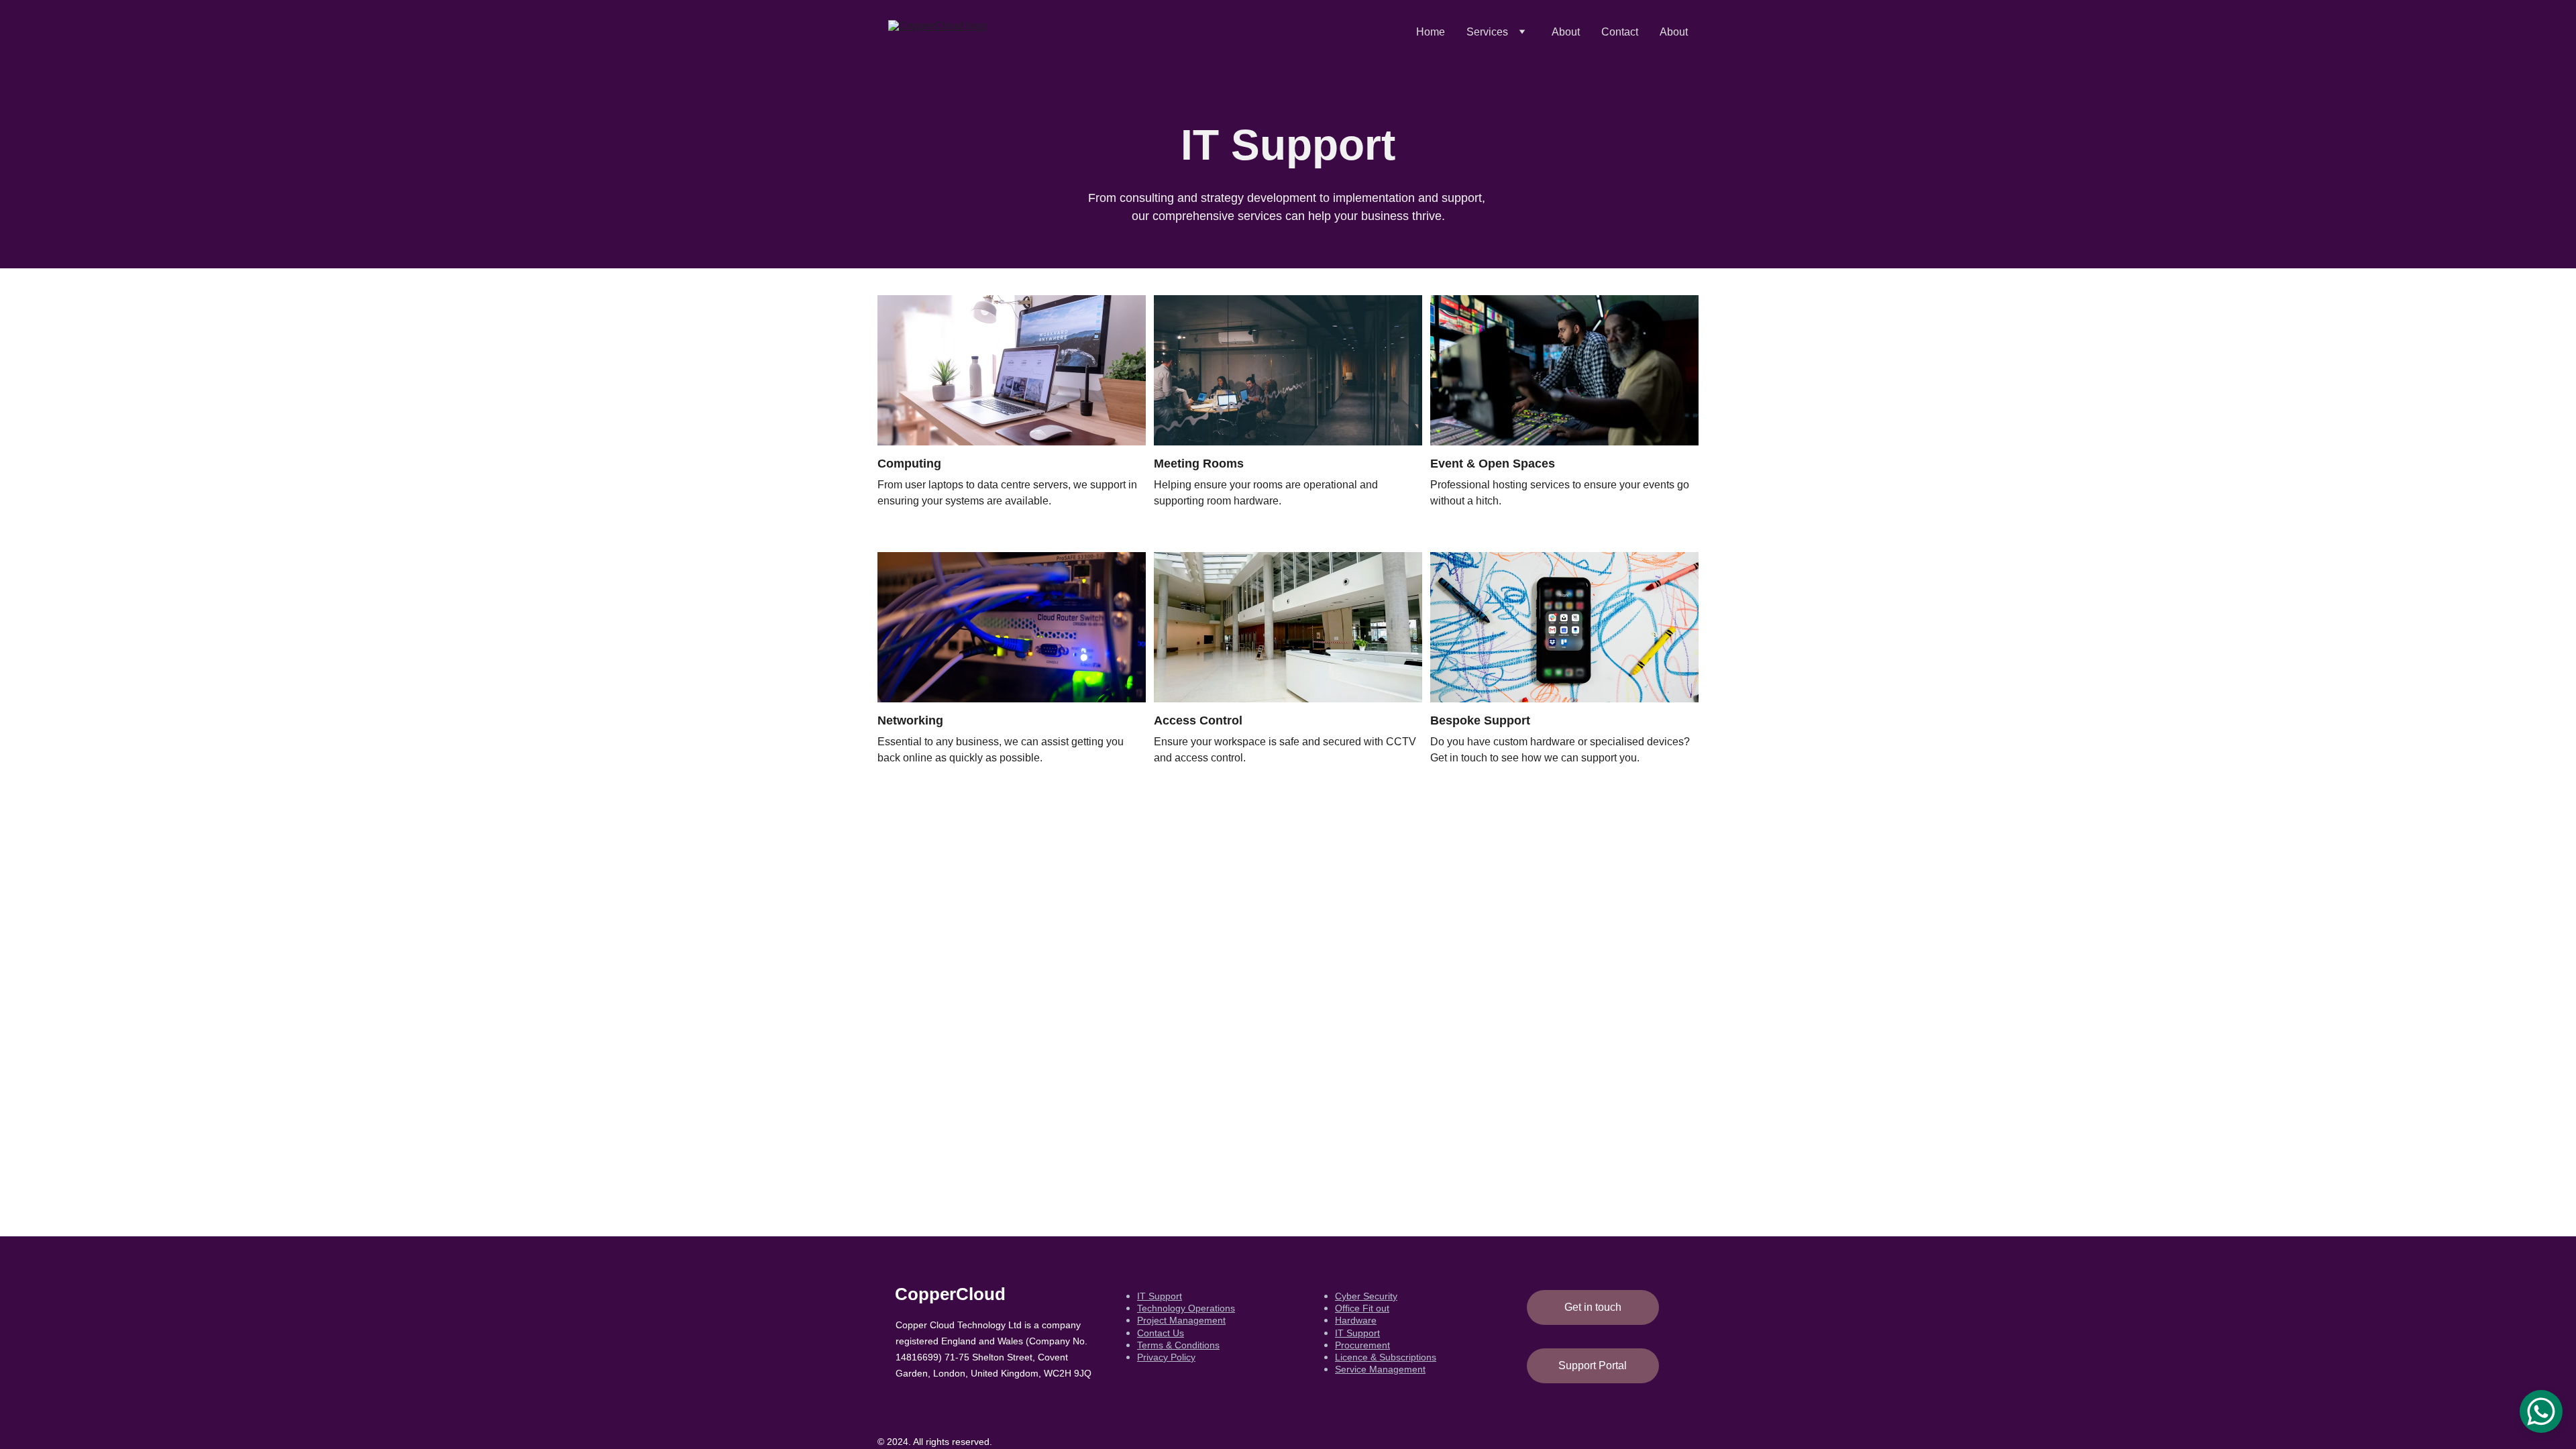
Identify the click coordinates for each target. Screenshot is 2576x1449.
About (1566, 32)
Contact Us (1161, 1333)
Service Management (1380, 1369)
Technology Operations (1186, 1308)
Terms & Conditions (1178, 1345)
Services (1487, 32)
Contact (1620, 32)
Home (1431, 32)
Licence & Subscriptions (1386, 1357)
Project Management (1181, 1320)
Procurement (1362, 1345)
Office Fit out (1362, 1308)
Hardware (1356, 1320)
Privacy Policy (1166, 1357)
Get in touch (1593, 1307)
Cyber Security (1366, 1296)
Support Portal (1593, 1365)
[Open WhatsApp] (2541, 1411)
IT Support (1160, 1296)
